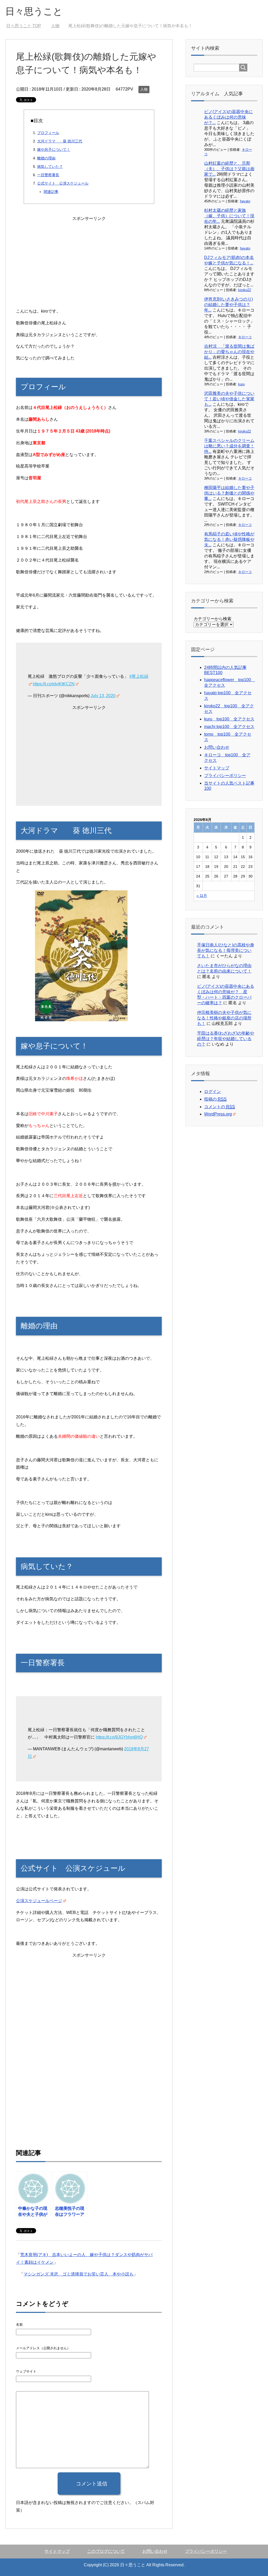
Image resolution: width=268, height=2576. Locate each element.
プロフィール (48, 133)
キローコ (245, 337)
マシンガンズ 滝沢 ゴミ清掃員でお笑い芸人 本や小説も (79, 2274)
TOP (27, 26)
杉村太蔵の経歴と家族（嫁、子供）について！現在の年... (229, 216)
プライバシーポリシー (225, 776)
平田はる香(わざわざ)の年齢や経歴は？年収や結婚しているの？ (226, 1039)
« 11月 (202, 896)
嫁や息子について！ (54, 149)
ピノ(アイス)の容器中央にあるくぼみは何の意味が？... (228, 117)
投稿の (215, 1099)
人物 (144, 89)
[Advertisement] (89, 259)
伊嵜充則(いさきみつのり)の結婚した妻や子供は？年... (228, 305)
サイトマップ (217, 768)
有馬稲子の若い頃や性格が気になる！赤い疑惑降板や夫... (229, 539)
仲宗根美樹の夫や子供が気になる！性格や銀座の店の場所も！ (224, 1018)
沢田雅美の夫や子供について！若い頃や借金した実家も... (229, 399)
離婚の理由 (46, 158)
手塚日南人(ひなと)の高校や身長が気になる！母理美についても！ (226, 950)
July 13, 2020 (103, 696)
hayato (245, 201)
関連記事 (51, 192)
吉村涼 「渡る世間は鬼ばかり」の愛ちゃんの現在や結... (229, 352)
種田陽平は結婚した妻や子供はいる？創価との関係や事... (229, 493)
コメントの (220, 1107)
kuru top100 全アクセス (229, 719)
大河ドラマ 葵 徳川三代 (60, 141)
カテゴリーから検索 (213, 619)
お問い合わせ (217, 747)
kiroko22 (245, 290)
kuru (241, 384)
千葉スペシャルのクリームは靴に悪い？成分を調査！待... (229, 446)
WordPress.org (218, 1114)
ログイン (213, 1092)
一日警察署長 (48, 175)
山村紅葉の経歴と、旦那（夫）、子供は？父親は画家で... (229, 169)
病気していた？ (50, 166)
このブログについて (106, 2551)
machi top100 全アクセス (229, 727)
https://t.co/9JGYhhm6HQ (119, 1737)
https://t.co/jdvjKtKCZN (54, 684)
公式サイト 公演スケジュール (63, 183)
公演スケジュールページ (39, 1901)
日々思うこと (34, 11)
